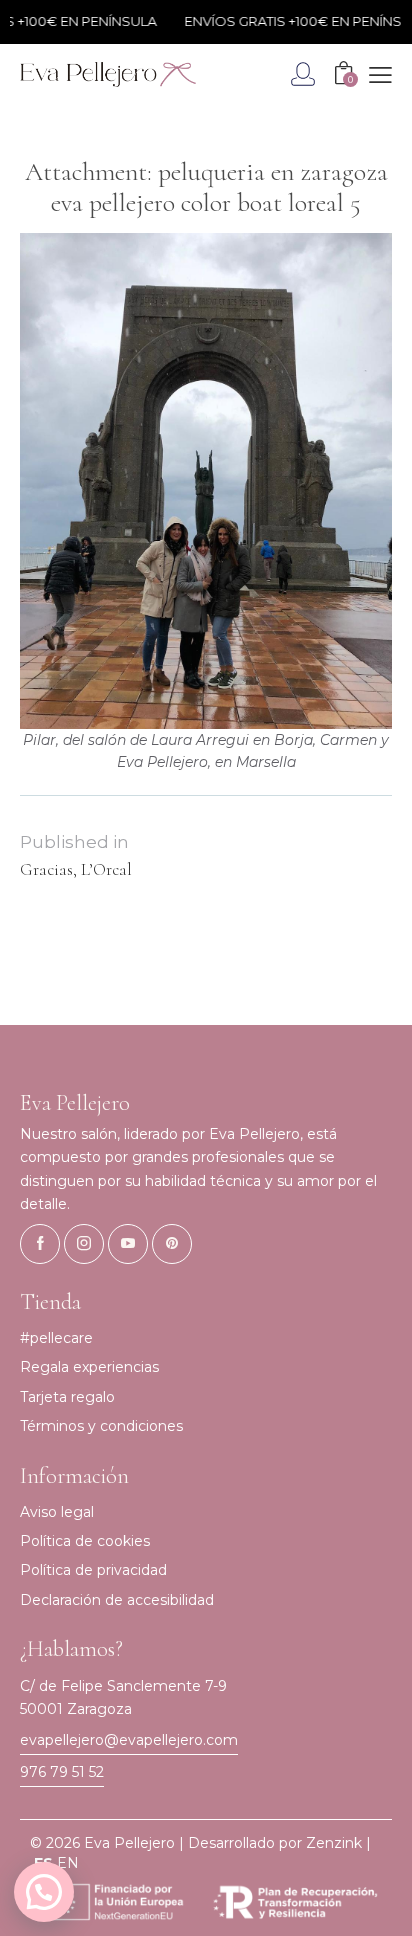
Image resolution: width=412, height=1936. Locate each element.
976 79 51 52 (62, 1772)
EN (68, 1863)
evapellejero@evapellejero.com (129, 1740)
